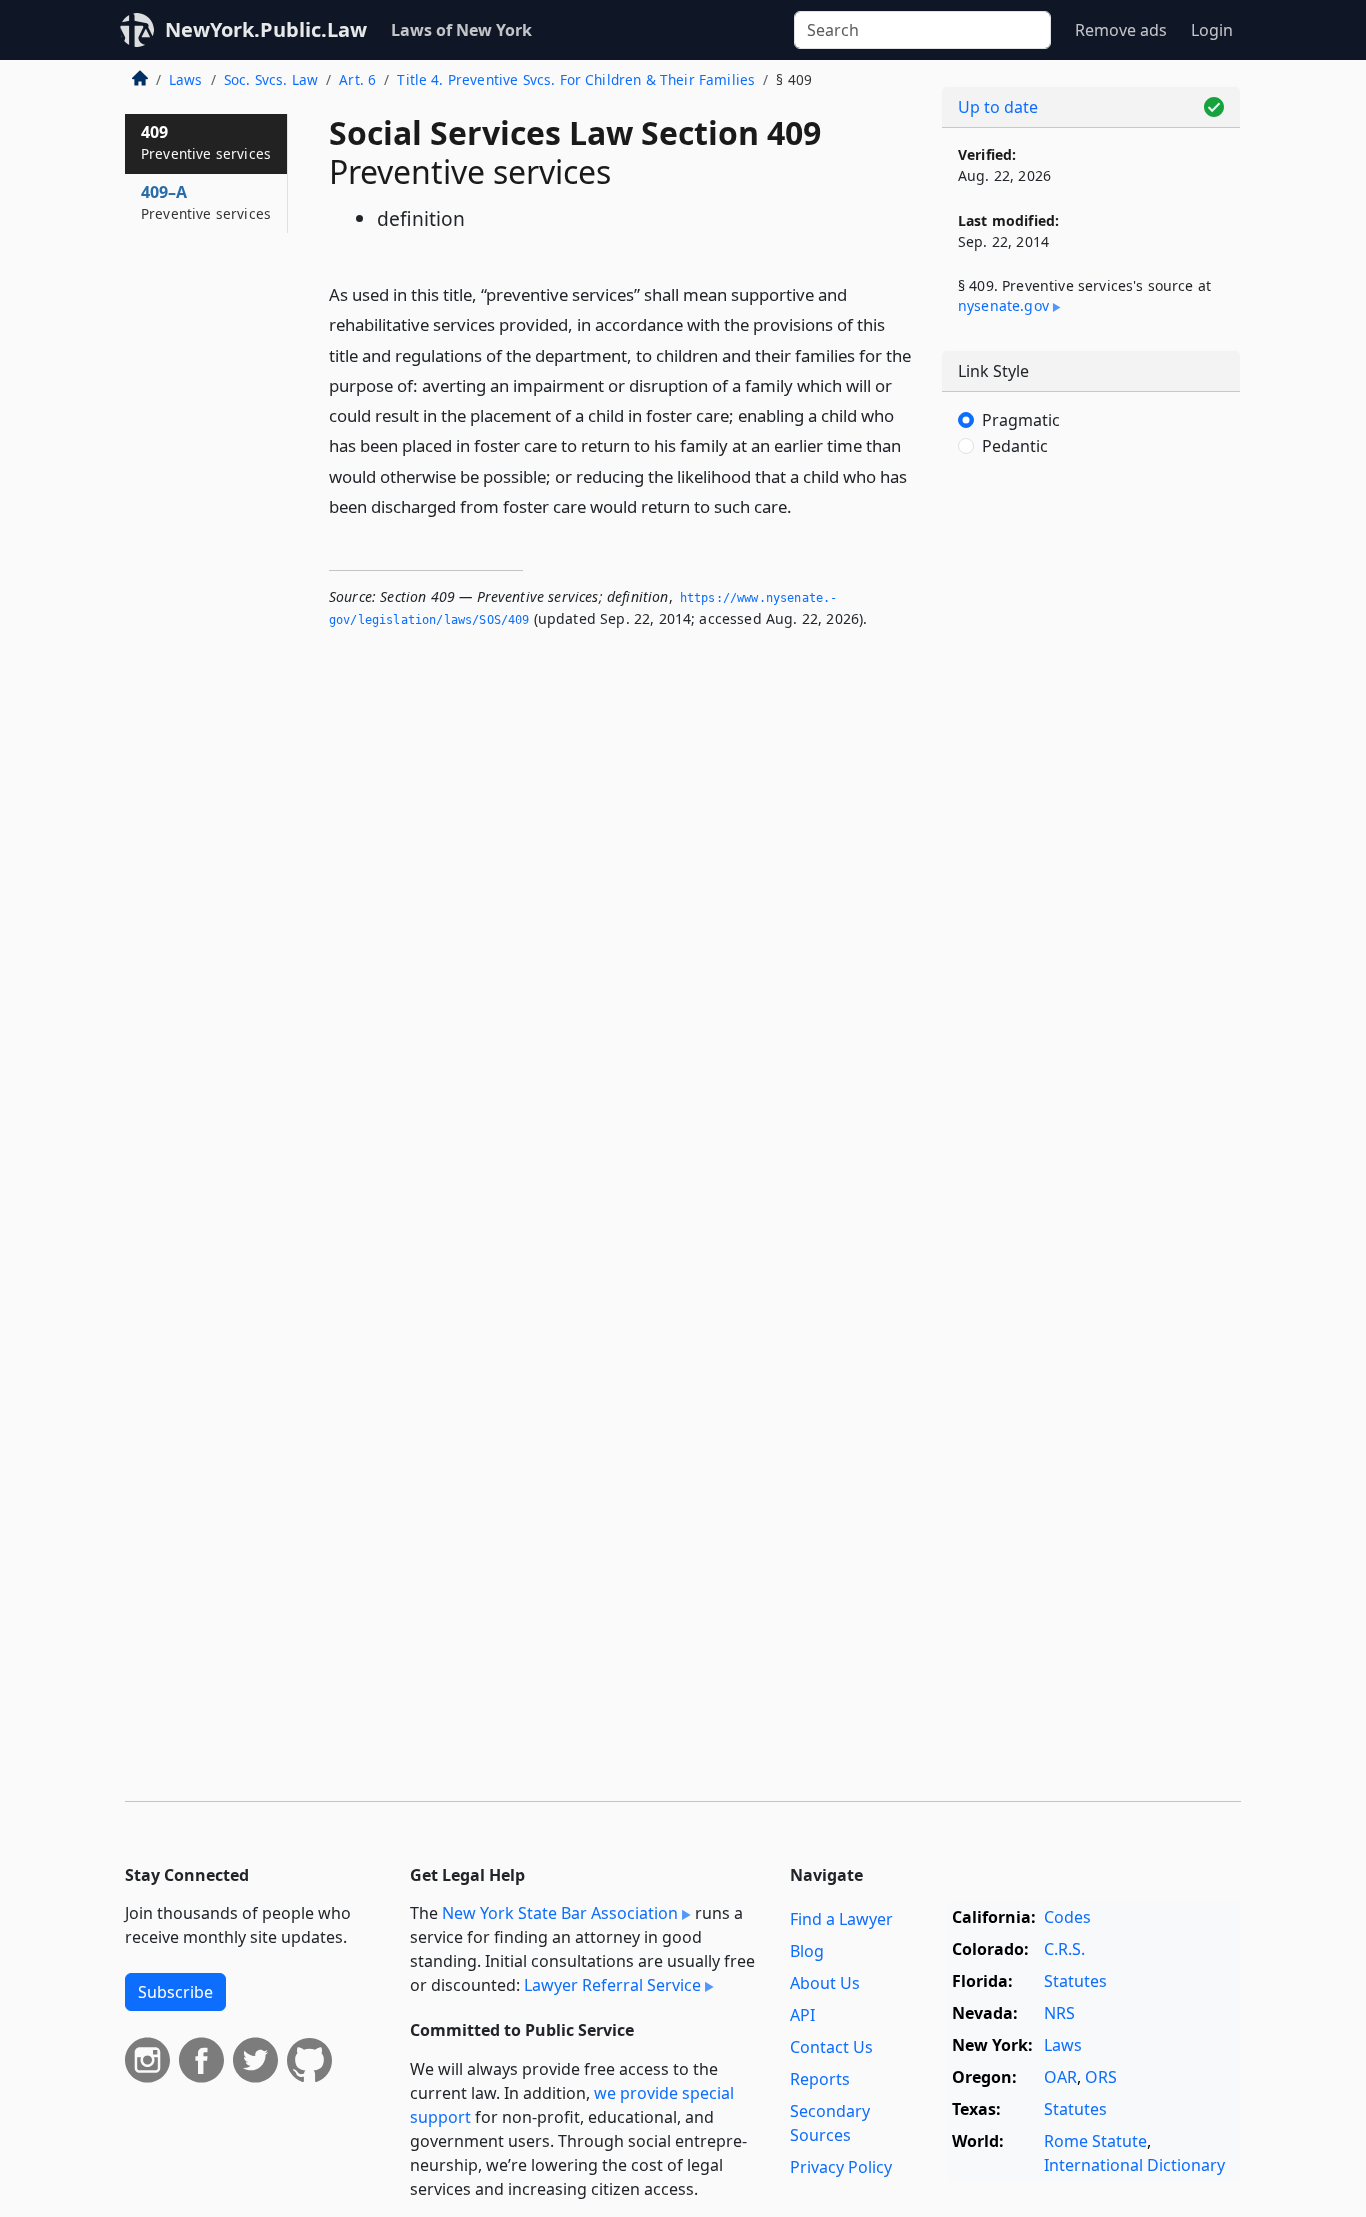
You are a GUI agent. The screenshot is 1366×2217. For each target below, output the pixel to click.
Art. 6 (357, 79)
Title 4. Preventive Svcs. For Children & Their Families (576, 79)
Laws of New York (461, 30)
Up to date (998, 107)
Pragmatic (1021, 420)
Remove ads (1121, 30)
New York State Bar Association (560, 1913)
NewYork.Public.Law (266, 29)
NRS (1059, 2013)
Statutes (1075, 1981)
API (802, 2015)
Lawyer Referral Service (612, 1985)
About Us (825, 1983)
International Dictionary (1134, 2165)
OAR (1060, 2077)
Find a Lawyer (841, 1919)
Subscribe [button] (175, 1992)
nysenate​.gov (1003, 305)
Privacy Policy (841, 2167)
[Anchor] (803, 505)
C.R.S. (1064, 1949)
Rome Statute (1095, 2141)
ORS (1101, 2077)
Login (1212, 30)
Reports (820, 2079)
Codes (1067, 1917)
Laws (186, 79)
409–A (206, 202)
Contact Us (831, 2047)
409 (206, 142)
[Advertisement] (1091, 805)
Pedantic (1015, 446)
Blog (807, 1951)
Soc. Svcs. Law (271, 79)
